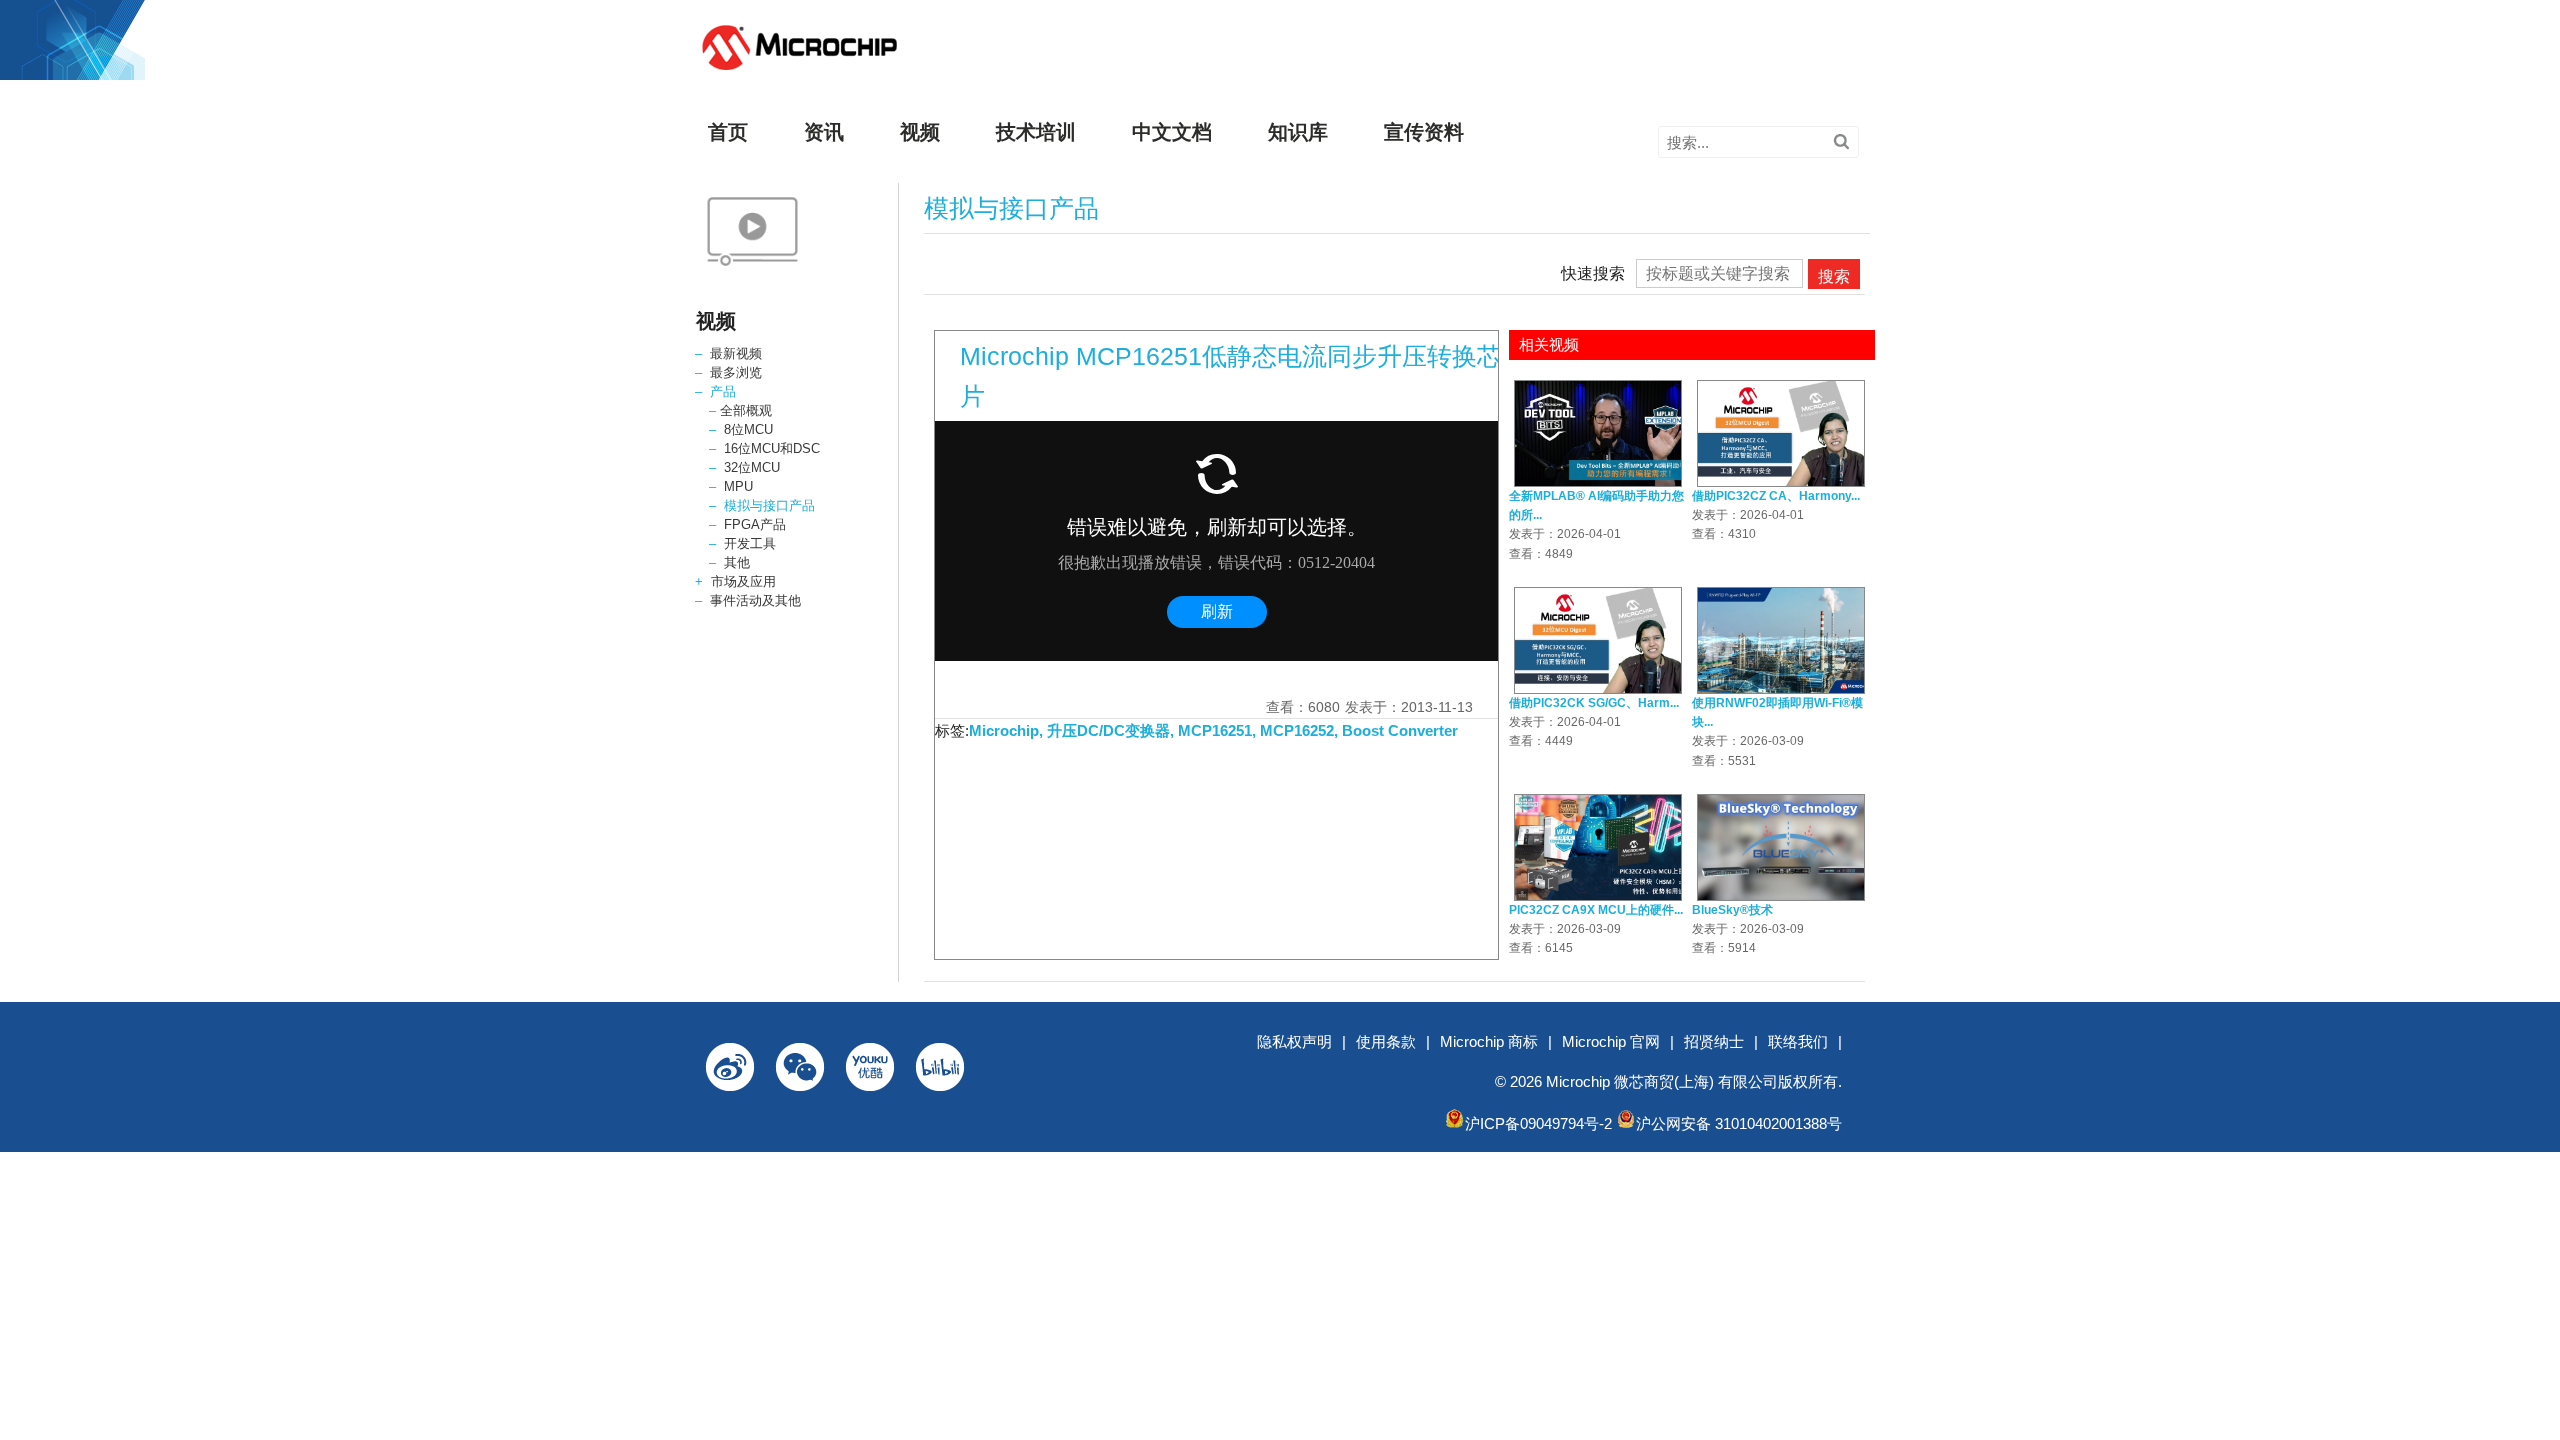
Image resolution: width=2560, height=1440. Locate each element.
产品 (723, 391)
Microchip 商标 (1489, 1041)
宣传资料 (1424, 132)
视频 (920, 132)
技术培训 (1036, 132)
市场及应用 (743, 581)
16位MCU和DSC (772, 448)
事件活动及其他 (755, 600)
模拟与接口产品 (769, 505)
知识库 (1298, 132)
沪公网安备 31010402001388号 (1739, 1123)
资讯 (824, 132)
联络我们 (1798, 1041)
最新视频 (736, 353)
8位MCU (748, 429)
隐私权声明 (1294, 1041)
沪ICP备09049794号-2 (1538, 1123)
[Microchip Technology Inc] (799, 70)
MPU (738, 486)
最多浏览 (736, 372)
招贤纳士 (1714, 1041)
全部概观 (746, 410)
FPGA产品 (755, 524)
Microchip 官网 (1611, 1041)
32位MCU (752, 467)
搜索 (1834, 276)
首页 (728, 132)
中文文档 (1172, 132)
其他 (737, 562)
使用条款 (1386, 1041)
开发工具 (750, 543)
